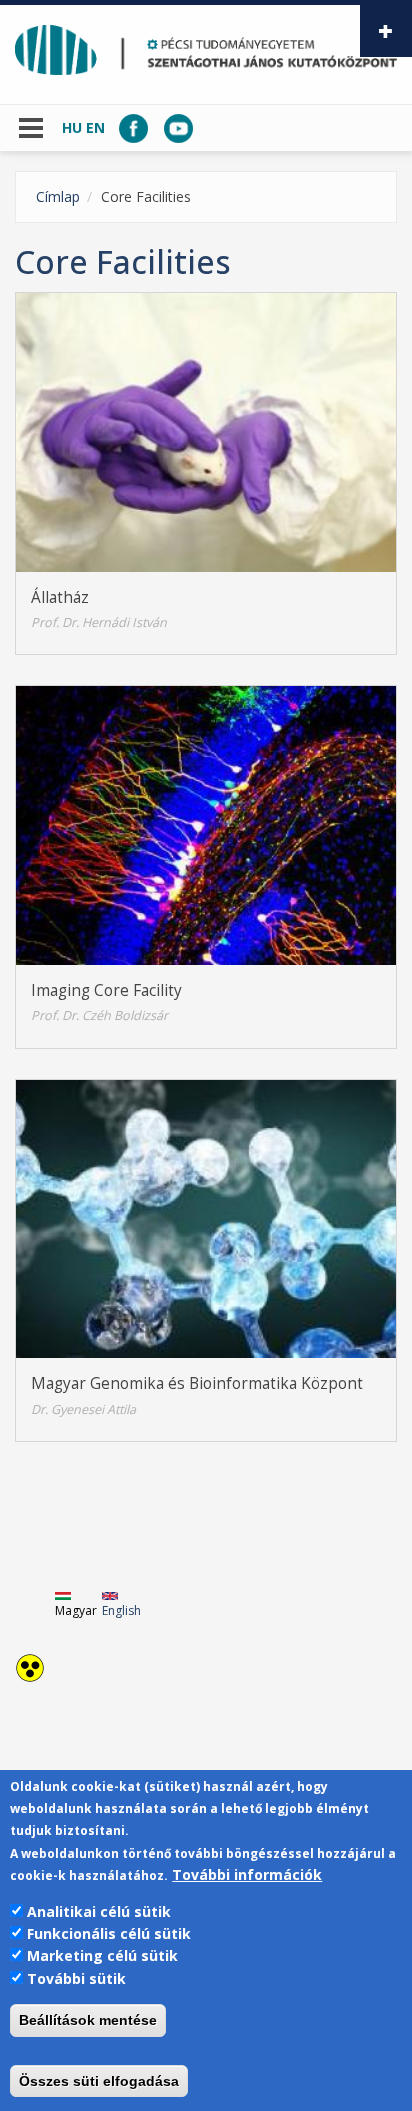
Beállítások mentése (88, 2020)
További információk (247, 1874)
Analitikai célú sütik (99, 1911)
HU (72, 127)
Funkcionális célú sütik (109, 1933)
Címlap (58, 196)
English (121, 1610)
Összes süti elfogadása (99, 2081)
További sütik (76, 1978)
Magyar (76, 1610)
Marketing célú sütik (102, 1955)
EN (95, 127)
